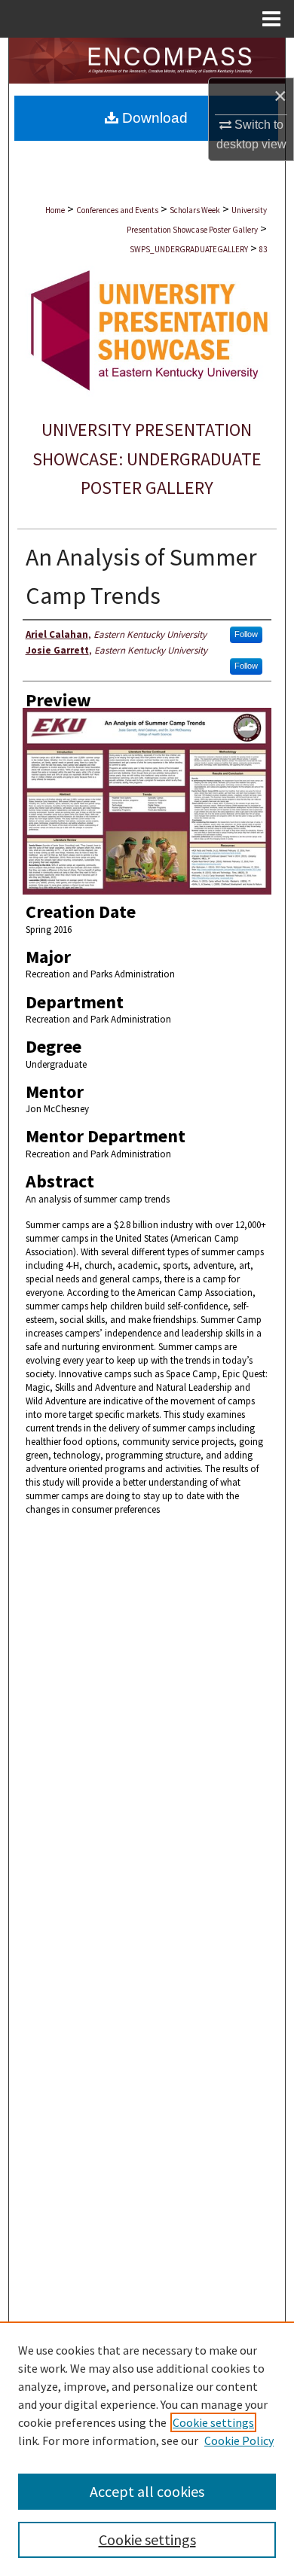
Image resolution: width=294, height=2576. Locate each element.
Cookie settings (213, 2422)
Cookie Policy (239, 2440)
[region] (147, 2449)
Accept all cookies (147, 2491)
